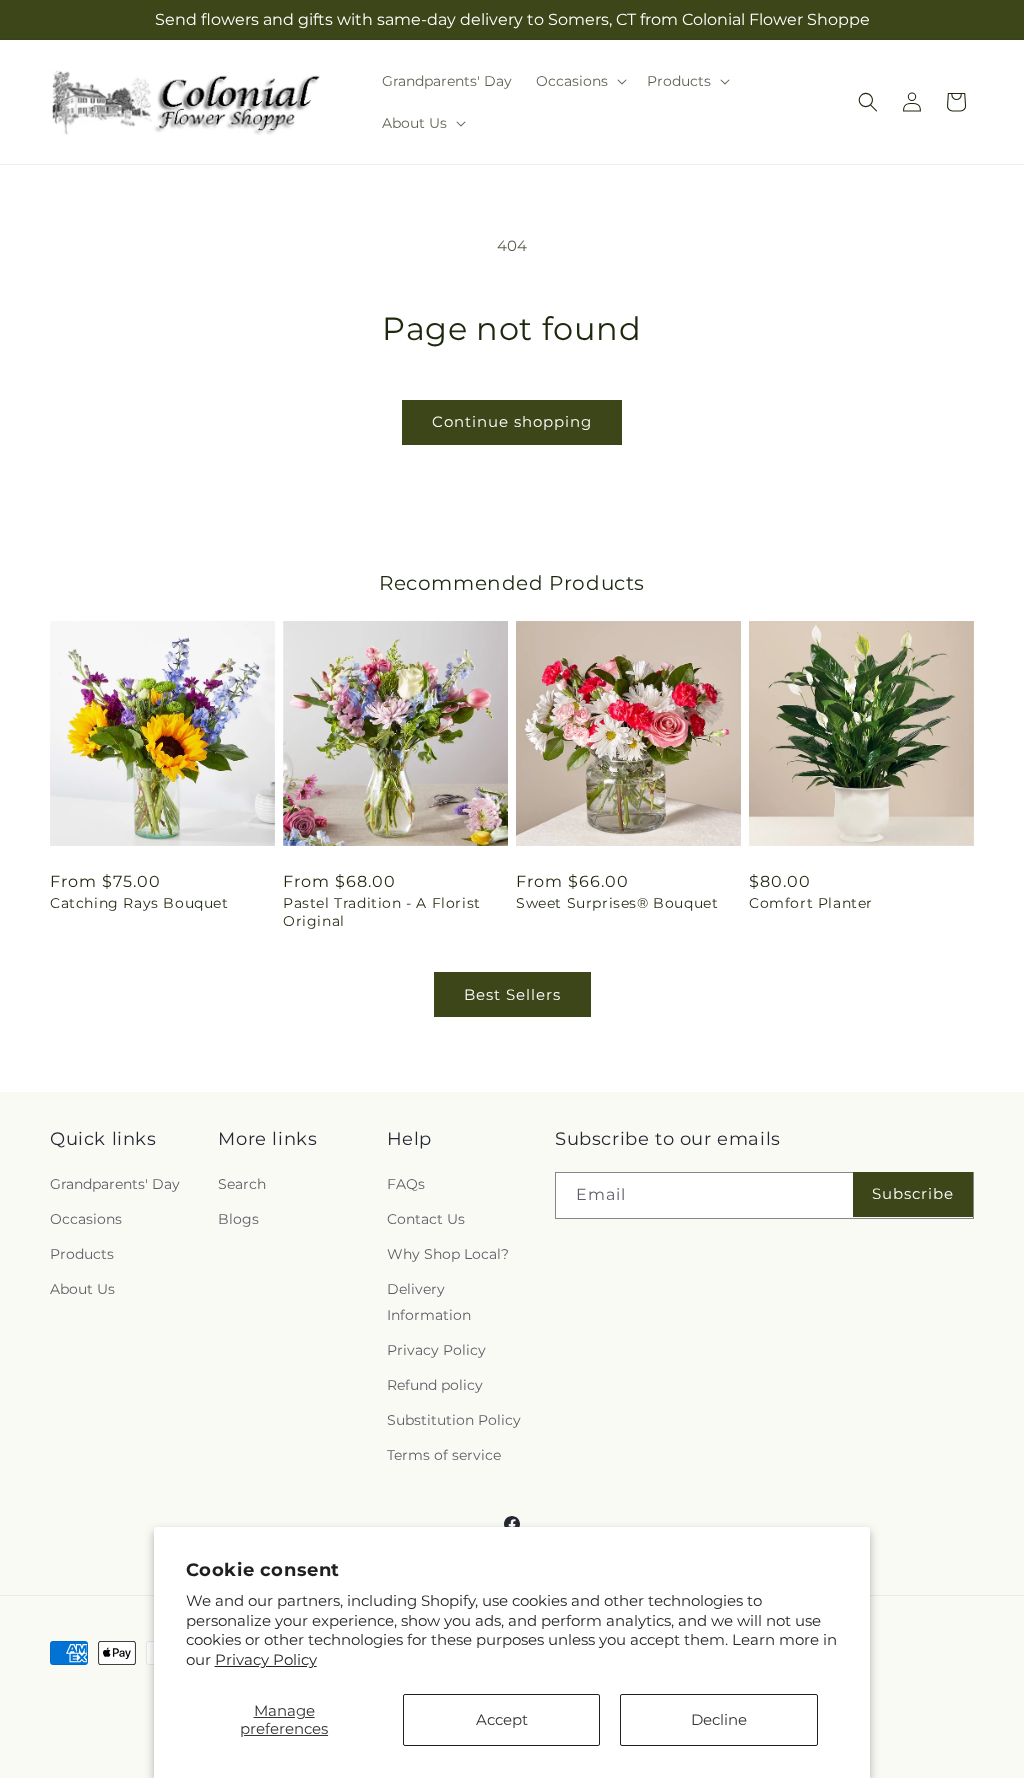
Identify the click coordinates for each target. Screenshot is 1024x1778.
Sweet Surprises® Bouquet (617, 903)
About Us (82, 1289)
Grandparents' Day (115, 1184)
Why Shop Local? (448, 1254)
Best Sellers (512, 994)
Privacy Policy (266, 1659)
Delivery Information (429, 1301)
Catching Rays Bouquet (139, 903)
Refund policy (435, 1385)
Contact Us (426, 1219)
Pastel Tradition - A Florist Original (382, 912)
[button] (579, 81)
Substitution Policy (454, 1420)
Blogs (238, 1219)
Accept (502, 1719)
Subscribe (913, 1193)
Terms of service (444, 1455)
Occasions (86, 1219)
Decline (719, 1719)
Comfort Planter (811, 903)
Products (82, 1254)
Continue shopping (512, 421)
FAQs (406, 1184)
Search (242, 1184)
